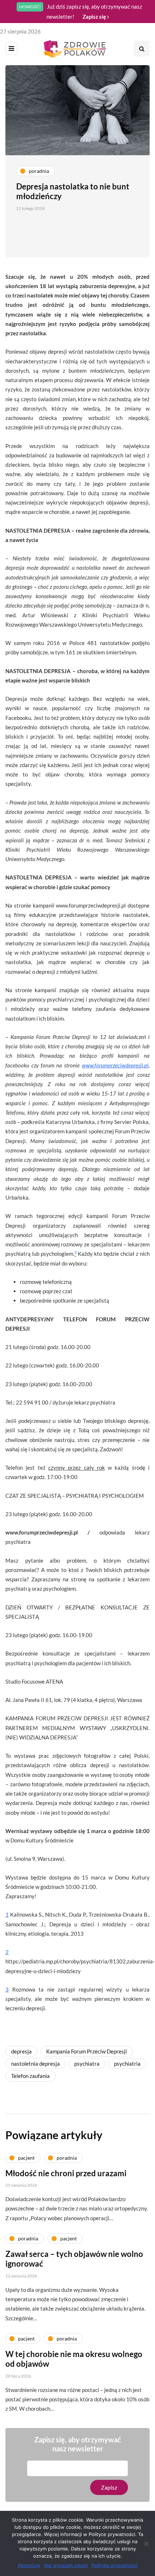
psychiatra (87, 2064)
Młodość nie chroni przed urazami (66, 2173)
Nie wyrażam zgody (66, 2565)
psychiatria (127, 2064)
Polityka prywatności (115, 2565)
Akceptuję (29, 2565)
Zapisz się (95, 17)
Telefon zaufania (30, 2076)
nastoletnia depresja (36, 2064)
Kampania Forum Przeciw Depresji (87, 2051)
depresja (21, 2051)
